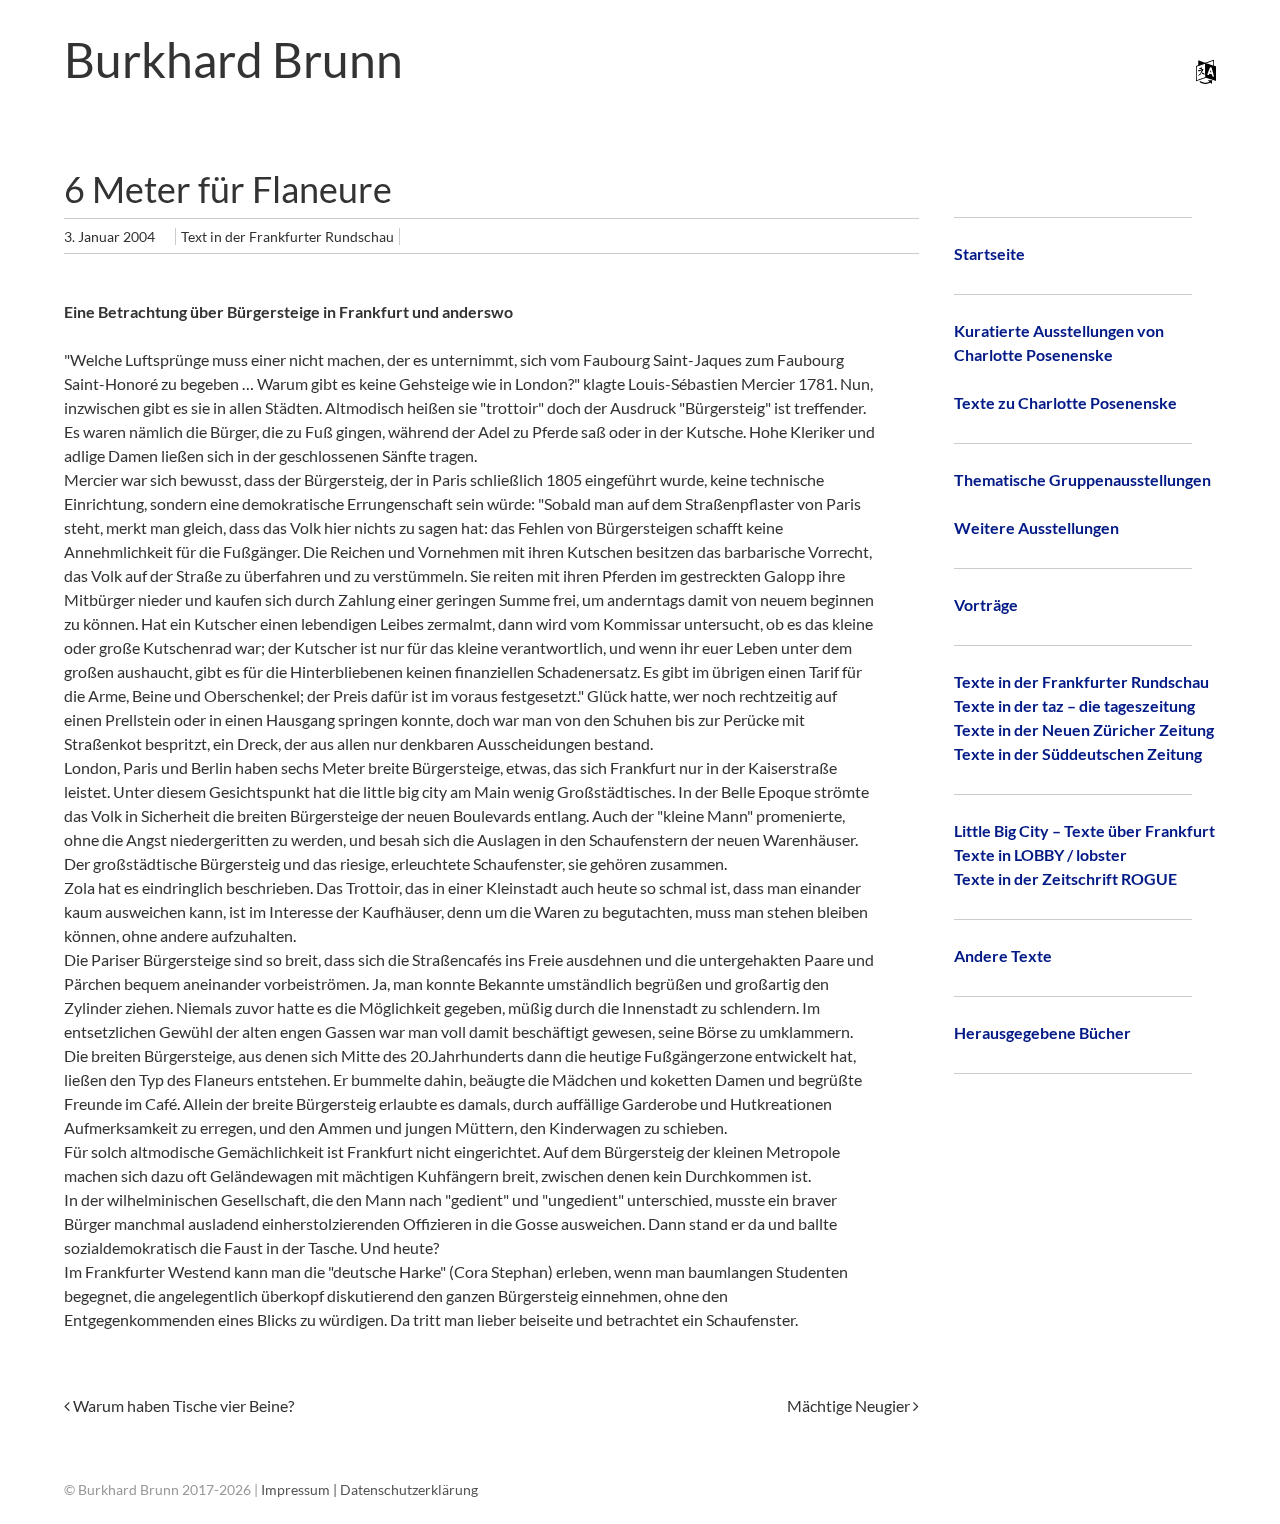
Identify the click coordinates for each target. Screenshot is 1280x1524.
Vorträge (986, 604)
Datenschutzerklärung (409, 1489)
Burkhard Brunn (233, 59)
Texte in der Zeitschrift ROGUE (1065, 878)
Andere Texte (1003, 955)
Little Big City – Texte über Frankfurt (1084, 830)
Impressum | (300, 1489)
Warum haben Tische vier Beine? (182, 1405)
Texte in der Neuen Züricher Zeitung (1084, 729)
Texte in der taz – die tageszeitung (1074, 705)
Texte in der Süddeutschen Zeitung (1078, 753)
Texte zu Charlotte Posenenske (1065, 402)
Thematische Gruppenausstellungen (1082, 479)
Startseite (989, 253)
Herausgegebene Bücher (1042, 1032)
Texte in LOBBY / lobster (1040, 854)
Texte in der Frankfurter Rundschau (1081, 681)
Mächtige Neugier (850, 1405)
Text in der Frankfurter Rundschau (287, 236)
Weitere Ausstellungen (1036, 527)
